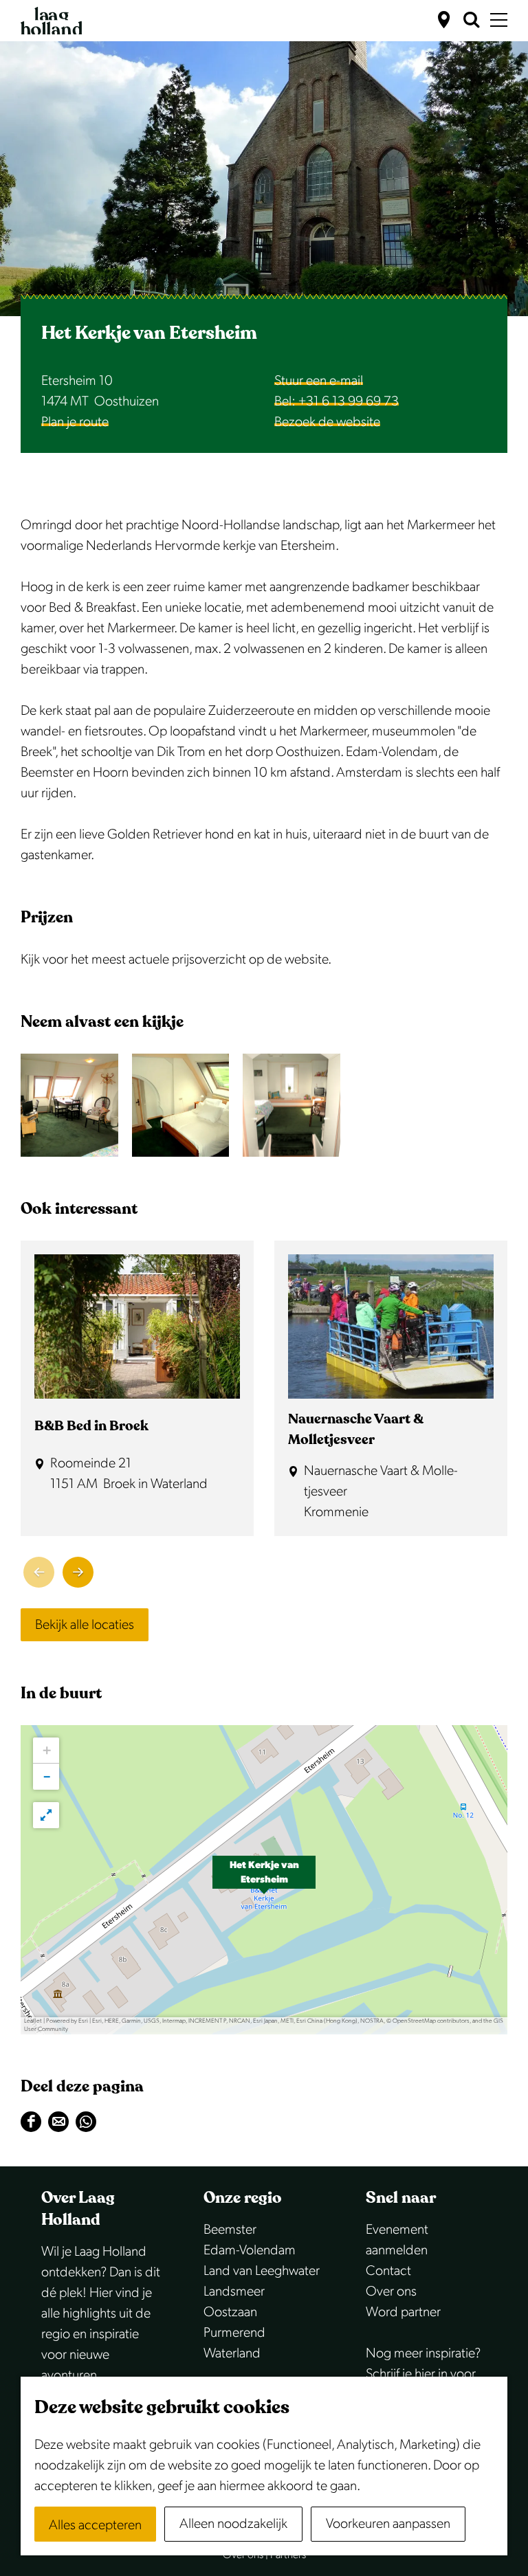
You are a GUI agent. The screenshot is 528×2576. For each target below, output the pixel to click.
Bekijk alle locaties (85, 1625)
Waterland (232, 2353)
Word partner (403, 2312)
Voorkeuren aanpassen (388, 2524)
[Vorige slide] (39, 1572)
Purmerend (234, 2333)
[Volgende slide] (78, 1572)
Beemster (230, 2230)
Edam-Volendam (250, 2250)
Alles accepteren (95, 2525)
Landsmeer (234, 2291)
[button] (264, 1880)
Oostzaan (230, 2312)
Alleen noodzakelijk (233, 2524)
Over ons (391, 2291)
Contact (388, 2271)
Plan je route (75, 422)
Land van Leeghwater (262, 2271)
